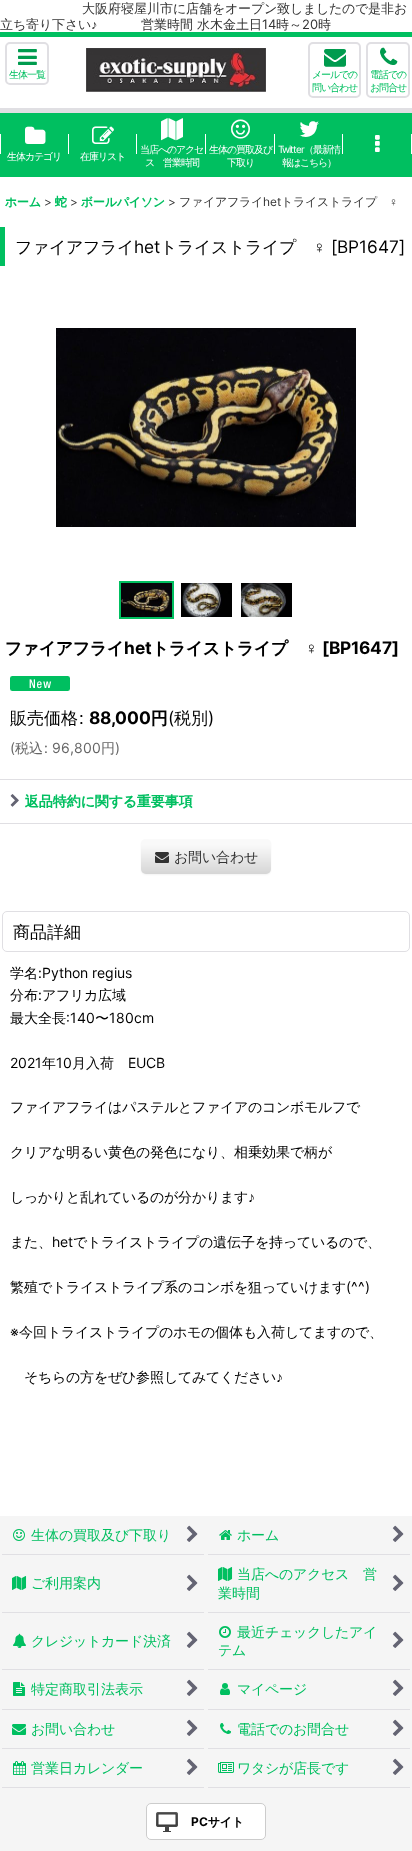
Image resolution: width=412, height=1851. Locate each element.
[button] (27, 63)
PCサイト (217, 1821)
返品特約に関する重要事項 (109, 800)
